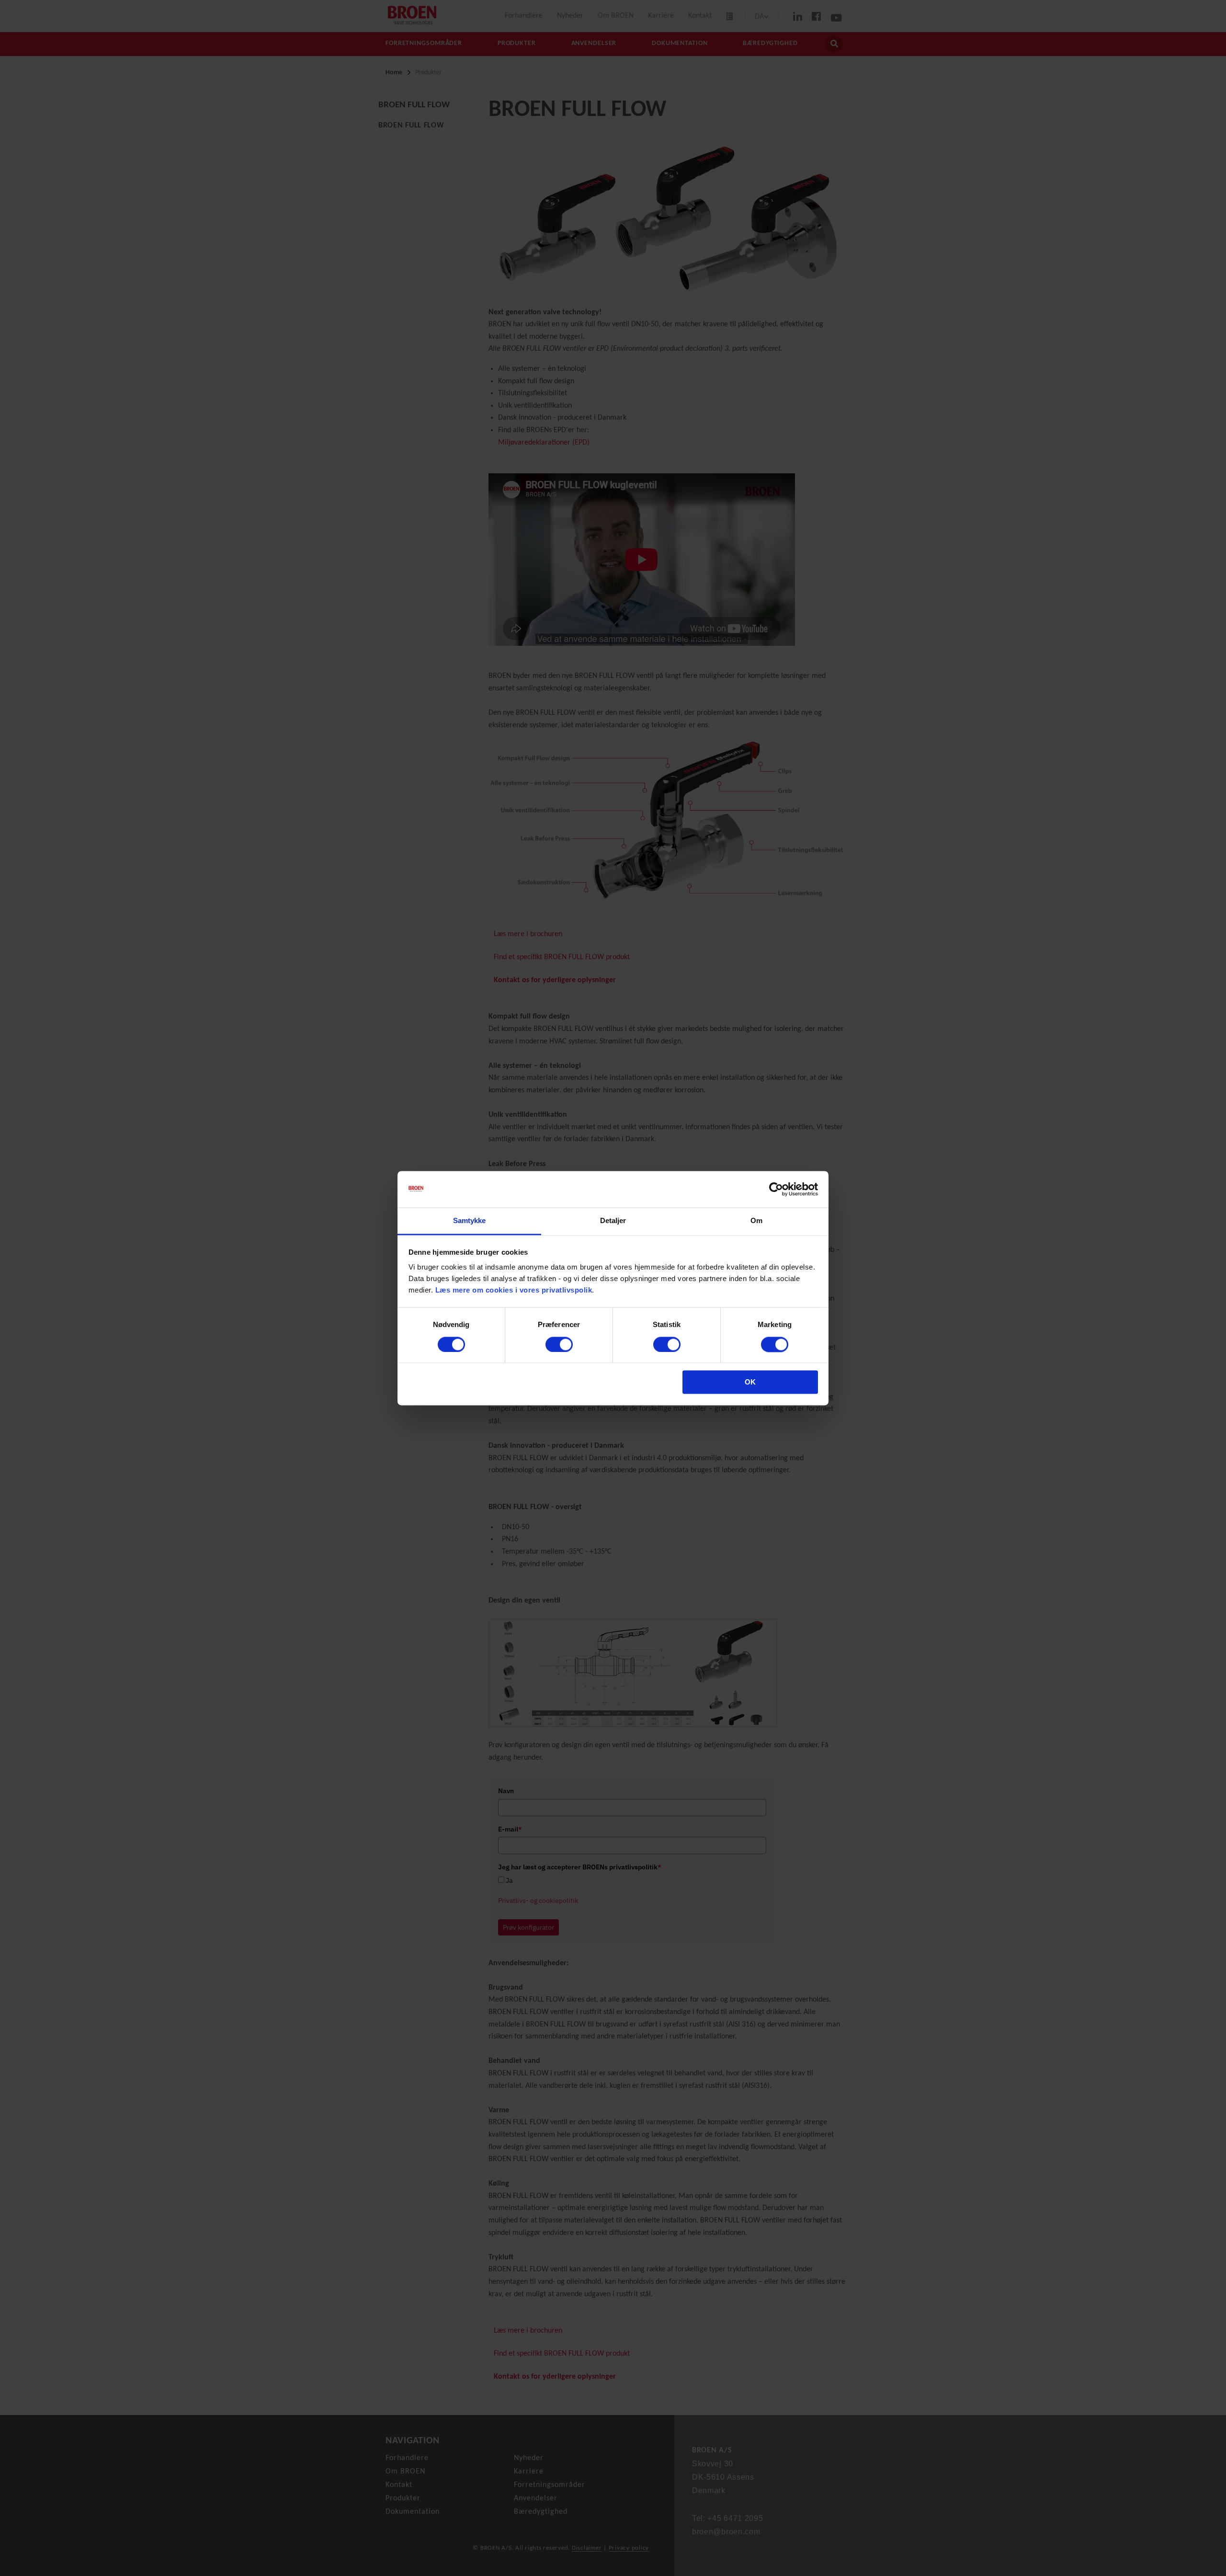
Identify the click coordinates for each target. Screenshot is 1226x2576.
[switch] (559, 1344)
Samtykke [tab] (470, 1221)
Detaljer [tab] (613, 1221)
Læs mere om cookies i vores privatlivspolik (514, 1290)
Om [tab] (756, 1221)
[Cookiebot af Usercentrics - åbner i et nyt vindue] (776, 1189)
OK (750, 1382)
